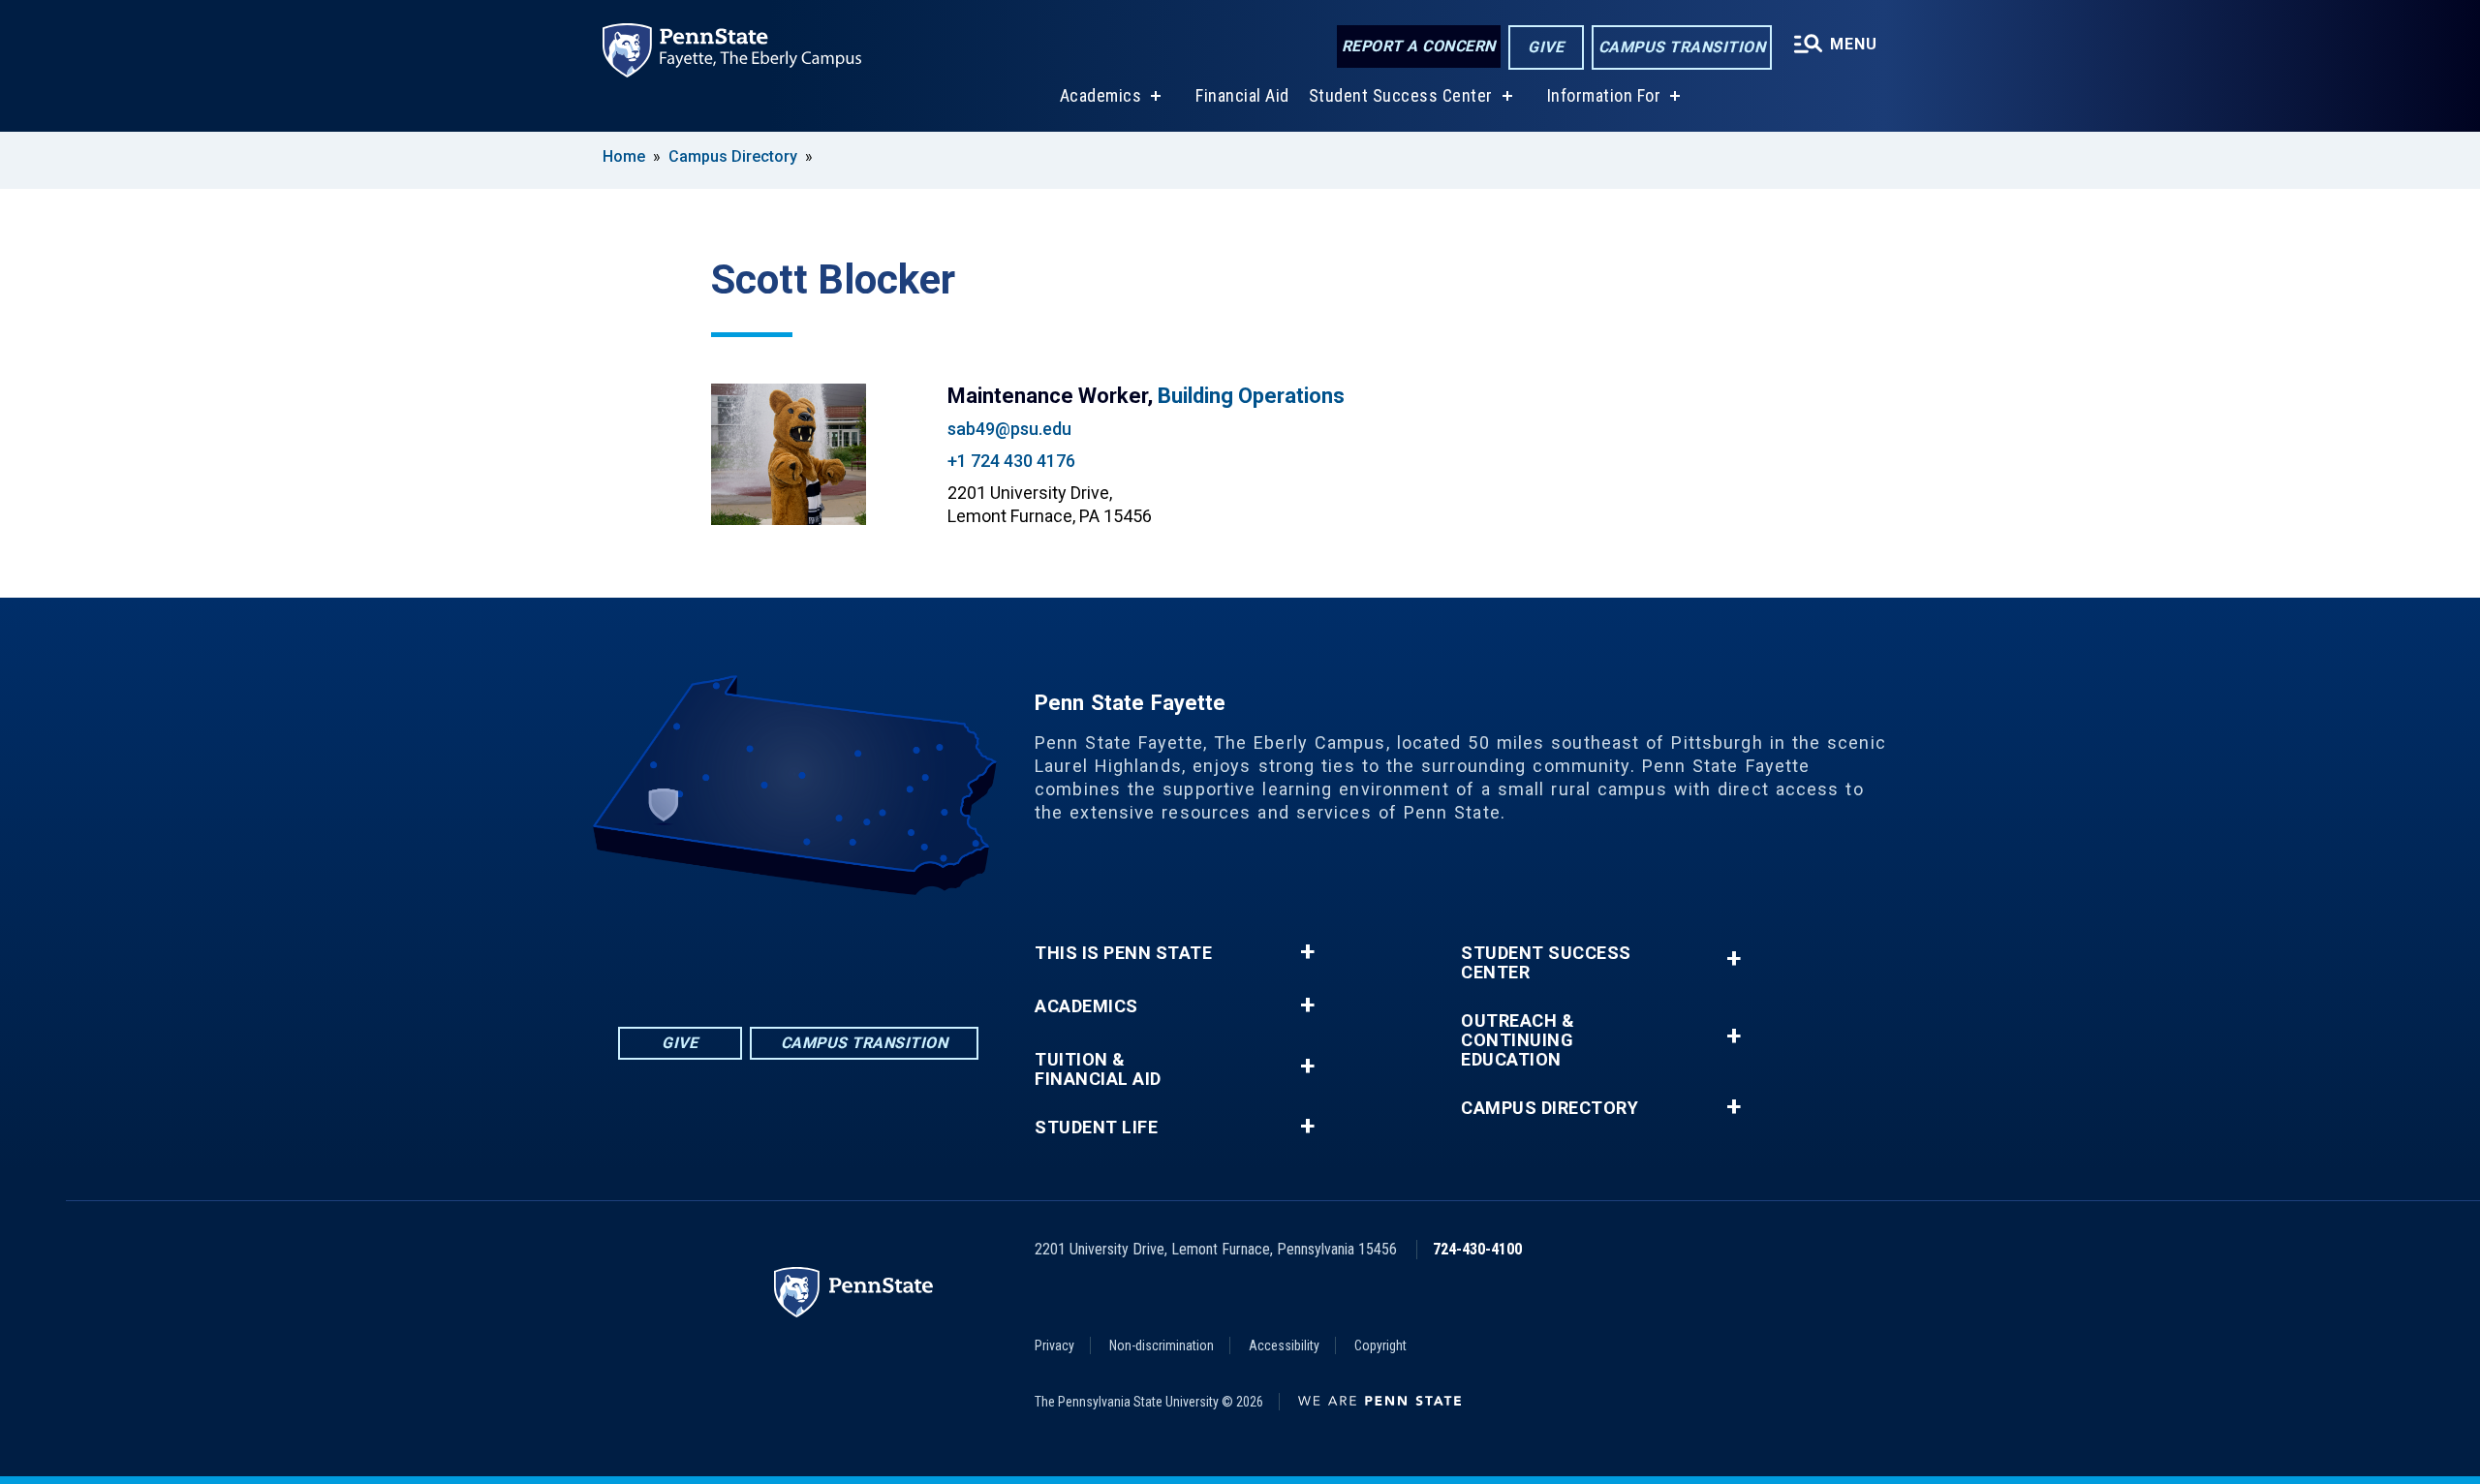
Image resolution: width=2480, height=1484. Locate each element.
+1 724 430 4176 (1011, 461)
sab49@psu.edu (1009, 429)
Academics (1101, 95)
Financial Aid (1242, 95)
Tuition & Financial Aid (1098, 1069)
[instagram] (874, 949)
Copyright (1380, 1345)
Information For (1604, 95)
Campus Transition (1682, 47)
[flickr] (773, 949)
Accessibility (1284, 1345)
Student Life (1096, 1128)
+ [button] (1307, 952)
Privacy (1054, 1345)
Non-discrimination (1162, 1345)
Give (1546, 47)
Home (624, 156)
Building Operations (1251, 396)
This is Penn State (1123, 953)
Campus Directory (733, 156)
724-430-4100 (1477, 1249)
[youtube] (823, 949)
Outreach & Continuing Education (1518, 1040)
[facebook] (723, 949)
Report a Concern (1419, 46)
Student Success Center (1401, 95)
